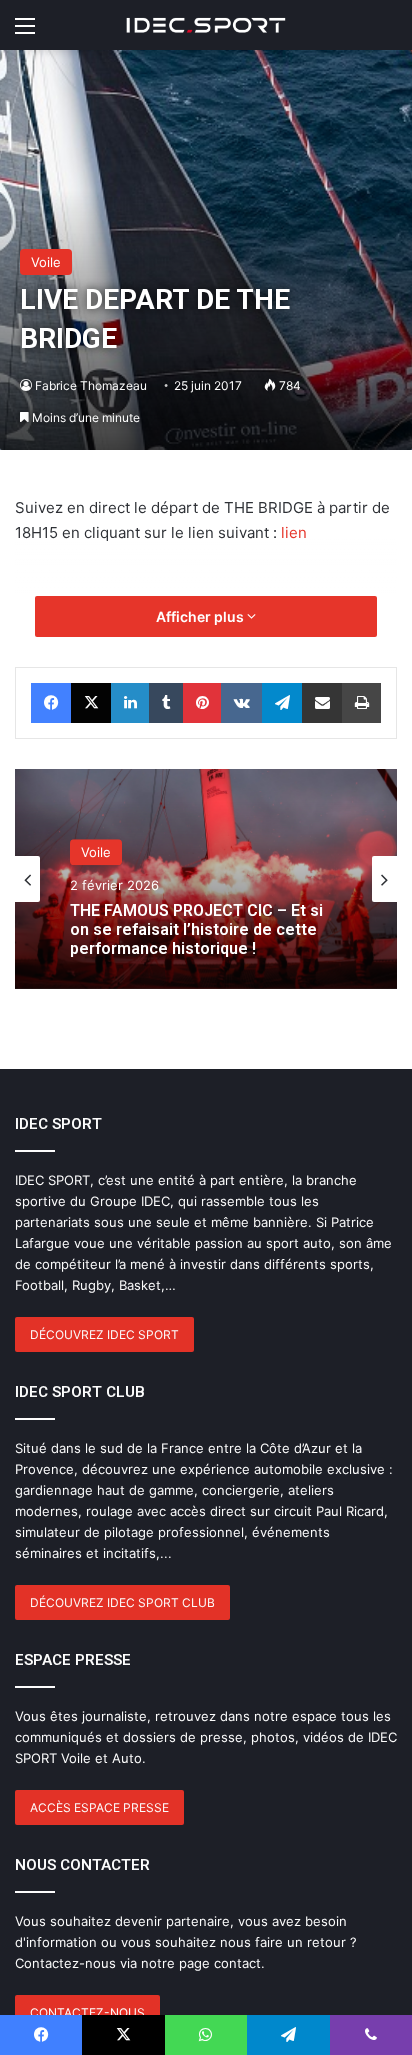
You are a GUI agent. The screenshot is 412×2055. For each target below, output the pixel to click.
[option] (206, 879)
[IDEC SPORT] (206, 25)
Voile (46, 262)
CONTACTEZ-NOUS (87, 2012)
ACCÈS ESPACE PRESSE (99, 1807)
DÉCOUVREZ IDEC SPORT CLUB (122, 1602)
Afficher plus (201, 616)
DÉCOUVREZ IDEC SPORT (104, 1334)
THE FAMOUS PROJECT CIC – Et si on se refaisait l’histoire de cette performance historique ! (196, 929)
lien (294, 532)
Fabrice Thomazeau (91, 385)
